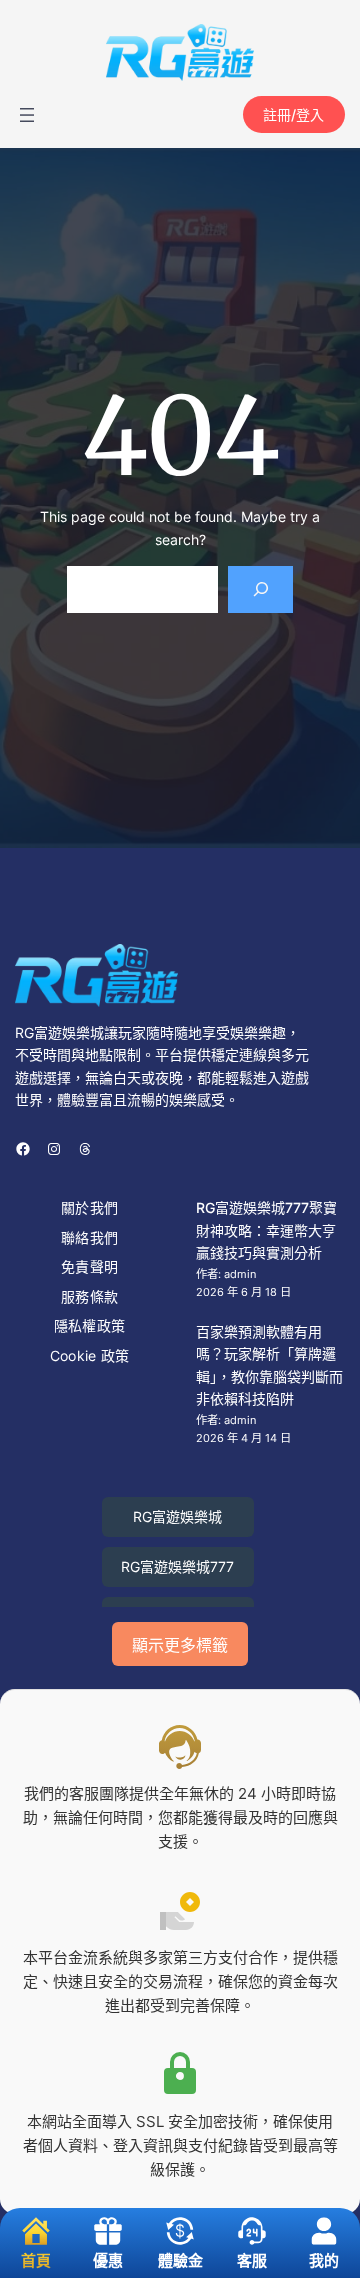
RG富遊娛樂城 (177, 1516)
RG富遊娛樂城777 (177, 1566)
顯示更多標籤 (180, 1645)
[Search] (260, 589)
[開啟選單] (27, 115)
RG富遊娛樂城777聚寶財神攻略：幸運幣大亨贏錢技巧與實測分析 (266, 1230)
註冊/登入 (293, 114)
